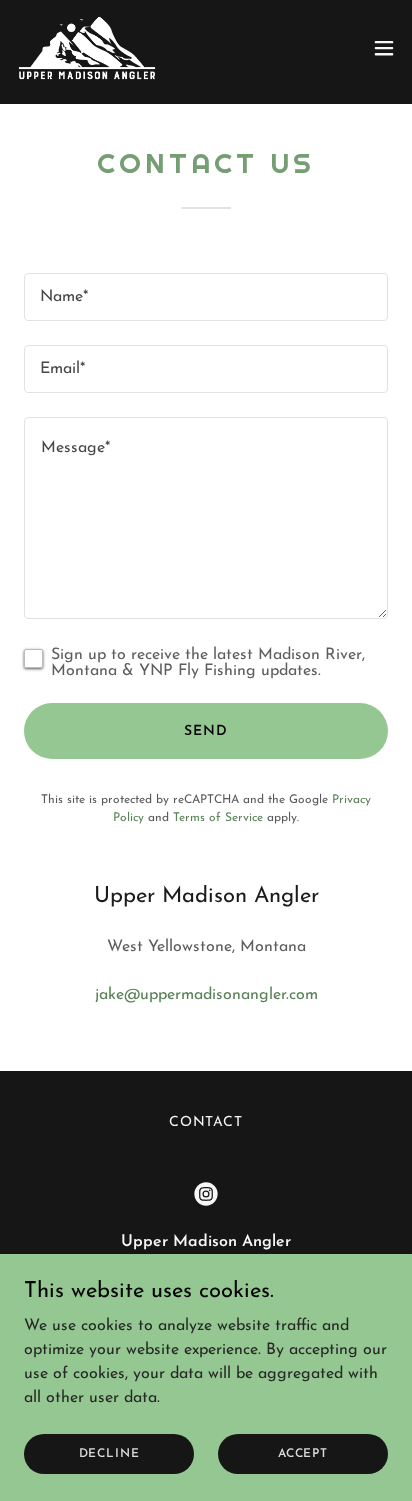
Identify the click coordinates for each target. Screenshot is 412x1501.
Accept (303, 1453)
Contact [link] (206, 1122)
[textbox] (206, 297)
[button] (384, 48)
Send (206, 731)
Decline (109, 1453)
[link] (87, 48)
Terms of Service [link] (218, 818)
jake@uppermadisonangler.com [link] (206, 995)
